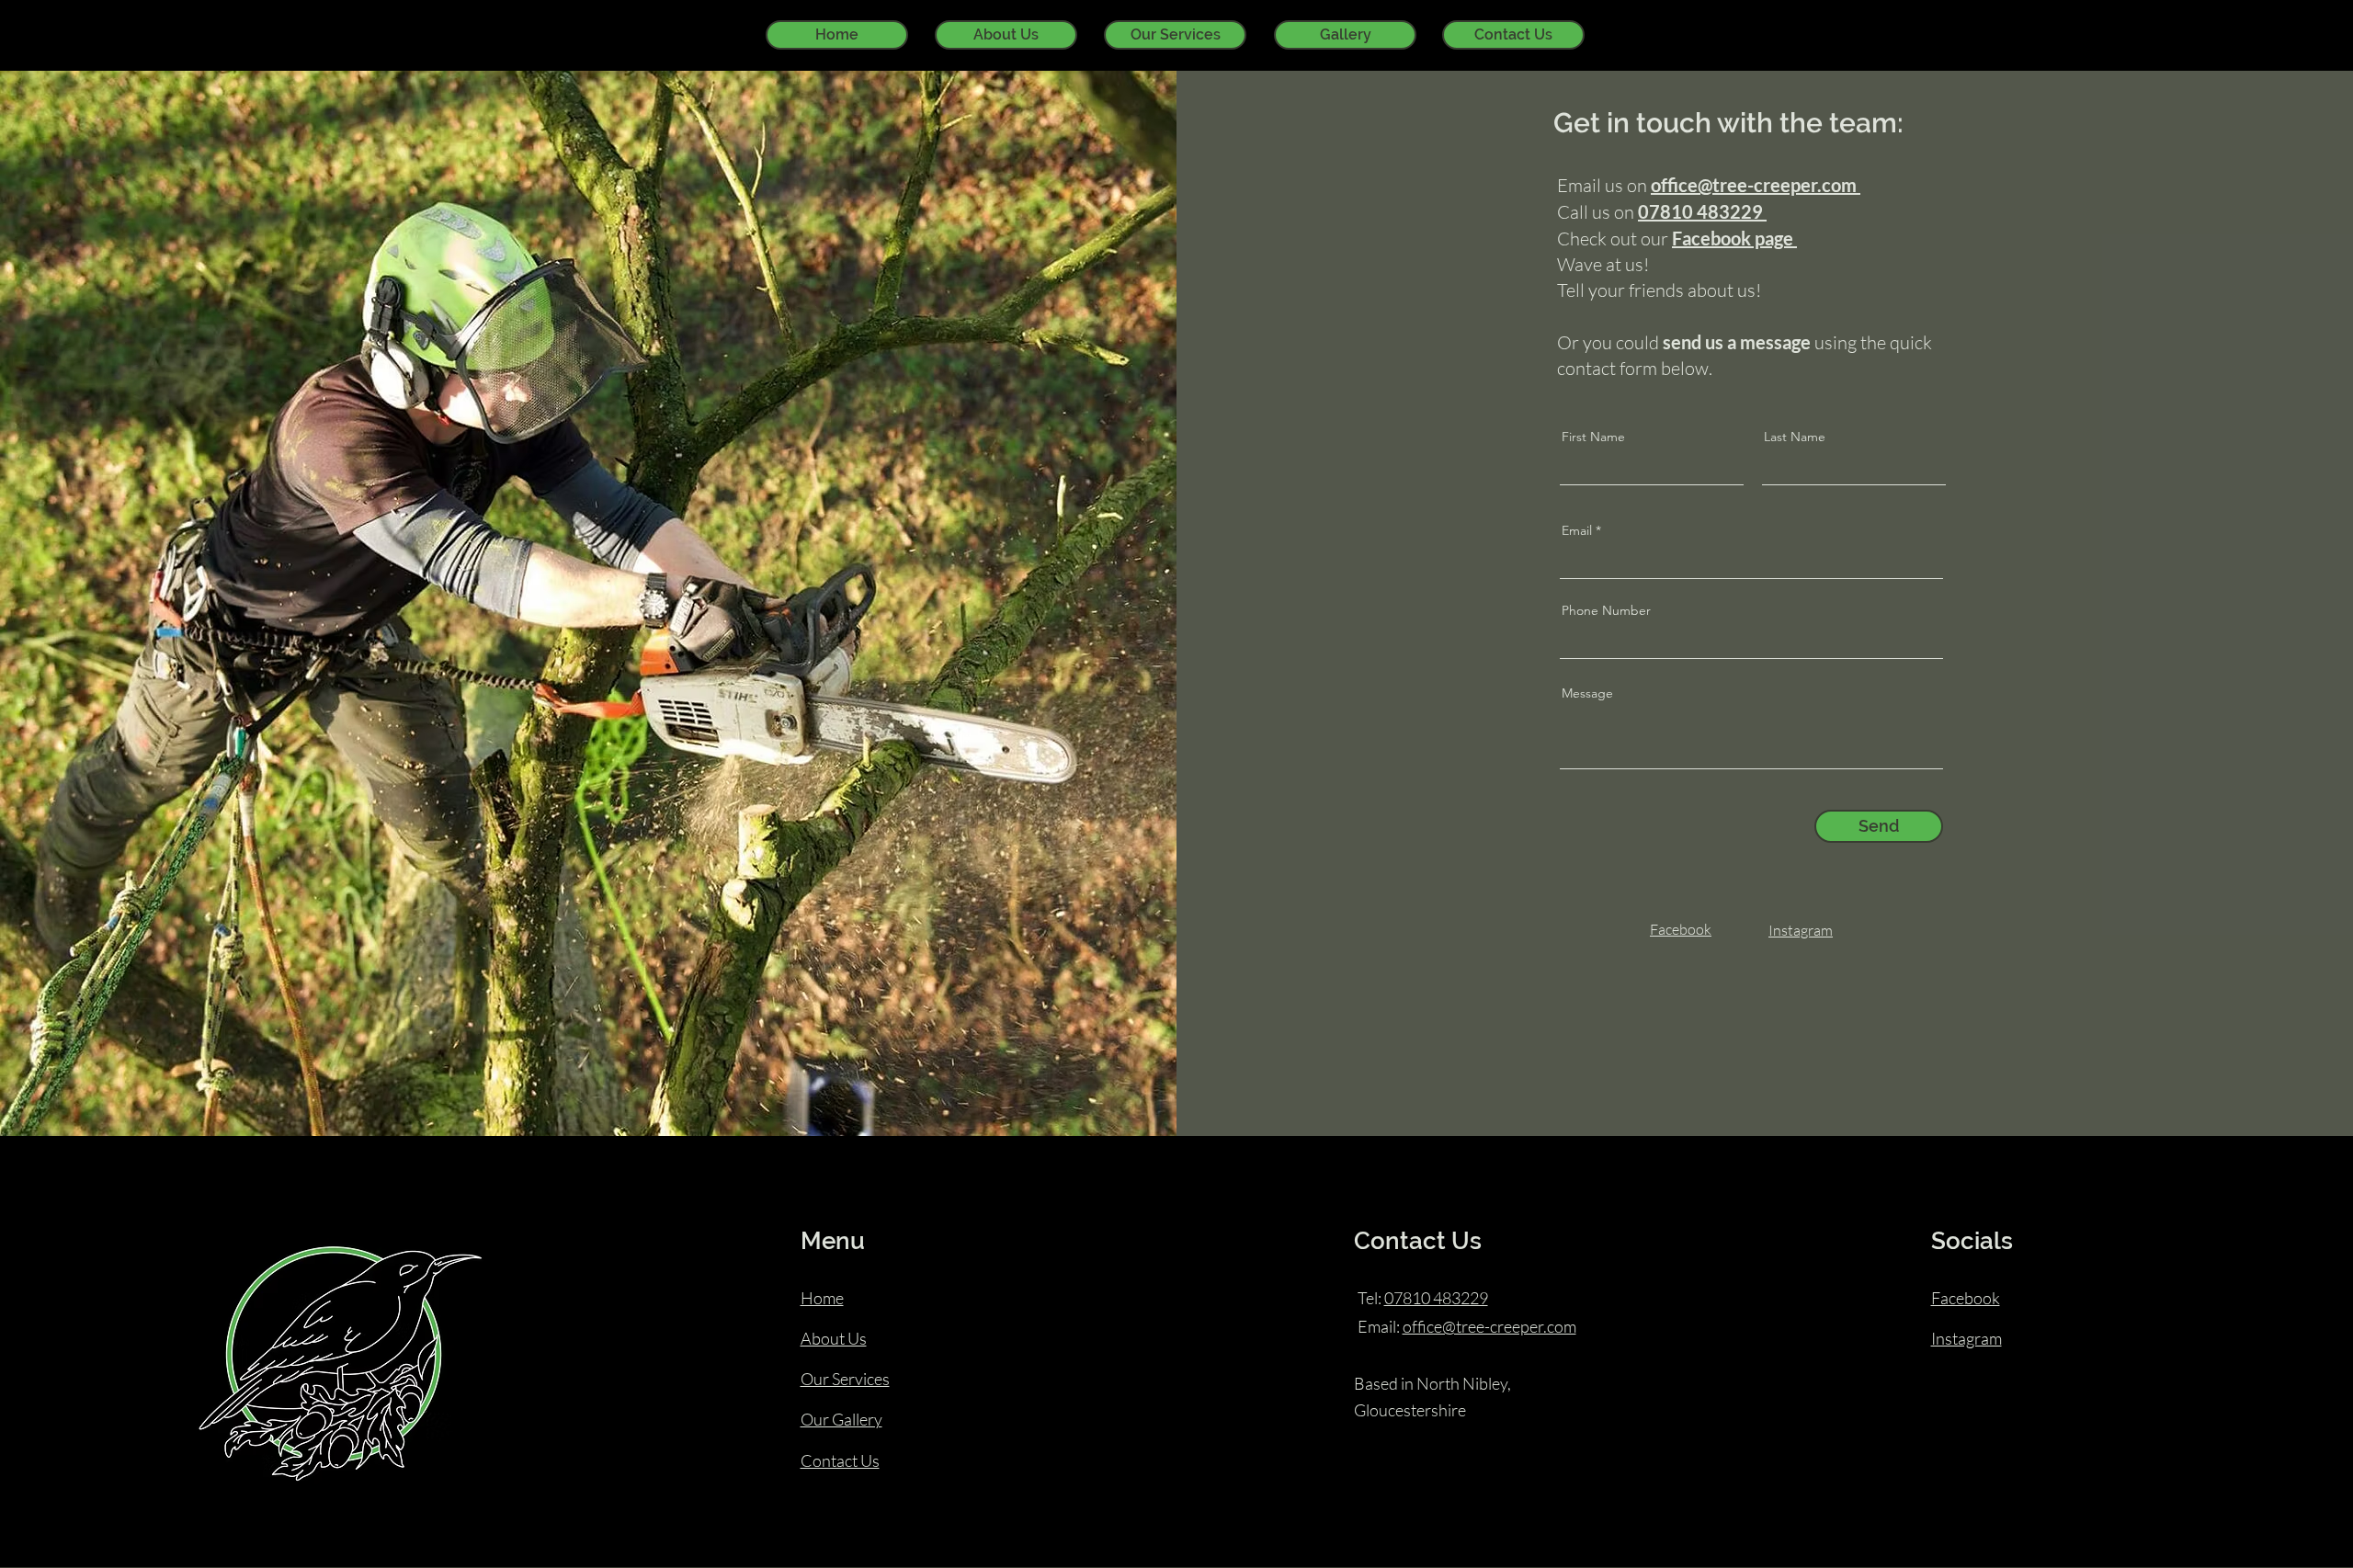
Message (1587, 693)
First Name (1593, 437)
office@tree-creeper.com (1489, 1326)
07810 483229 (1436, 1298)
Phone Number (1606, 610)
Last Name (1795, 437)
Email (1577, 530)
